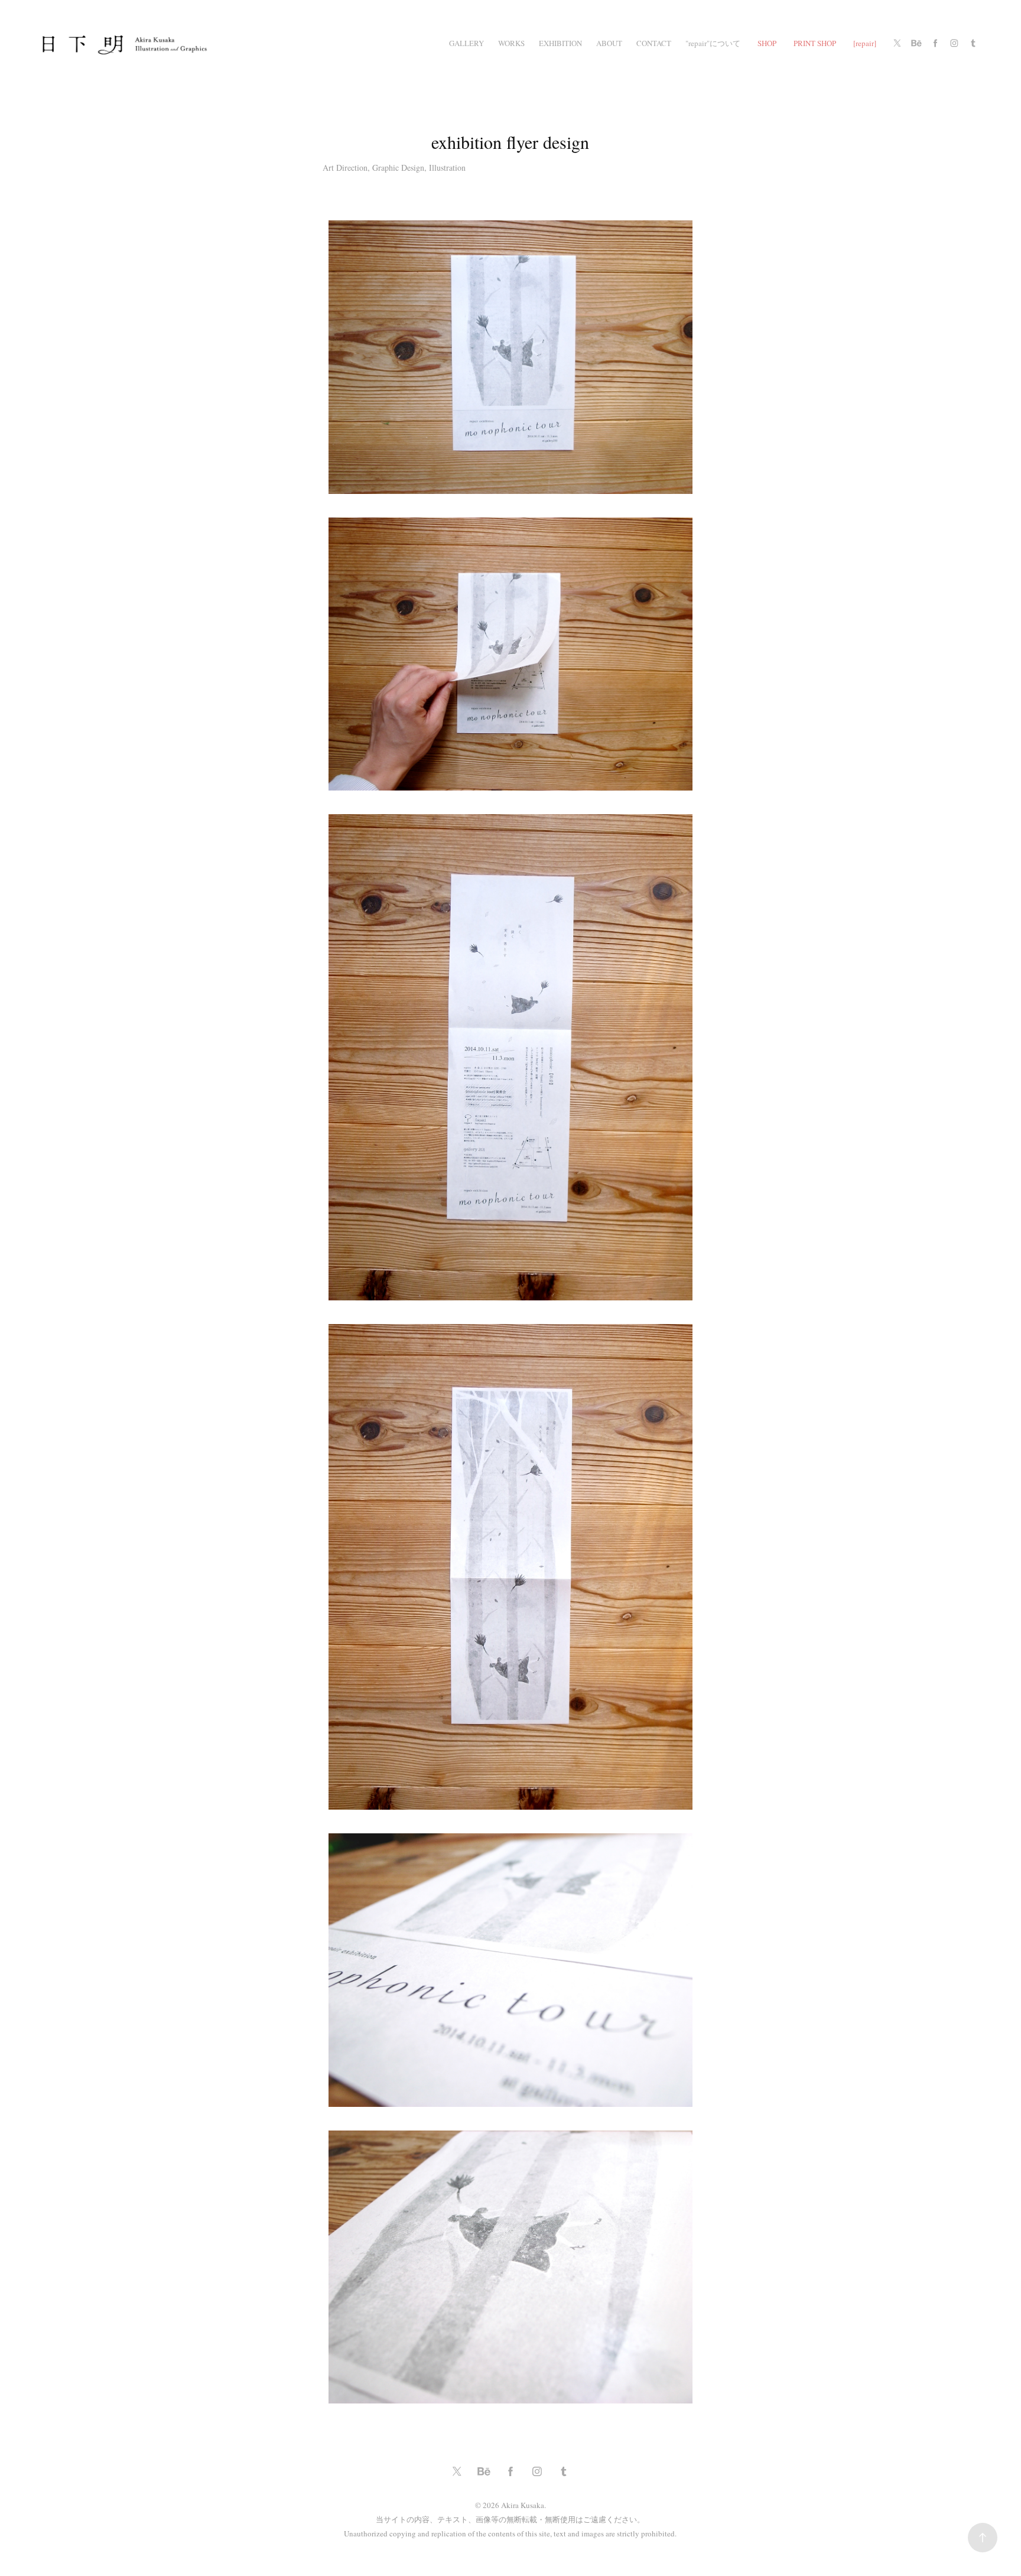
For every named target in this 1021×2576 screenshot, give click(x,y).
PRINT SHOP (815, 43)
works (511, 43)
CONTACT (654, 43)
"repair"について (713, 43)
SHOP (767, 43)
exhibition (560, 43)
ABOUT (609, 43)
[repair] (865, 43)
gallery (466, 43)
